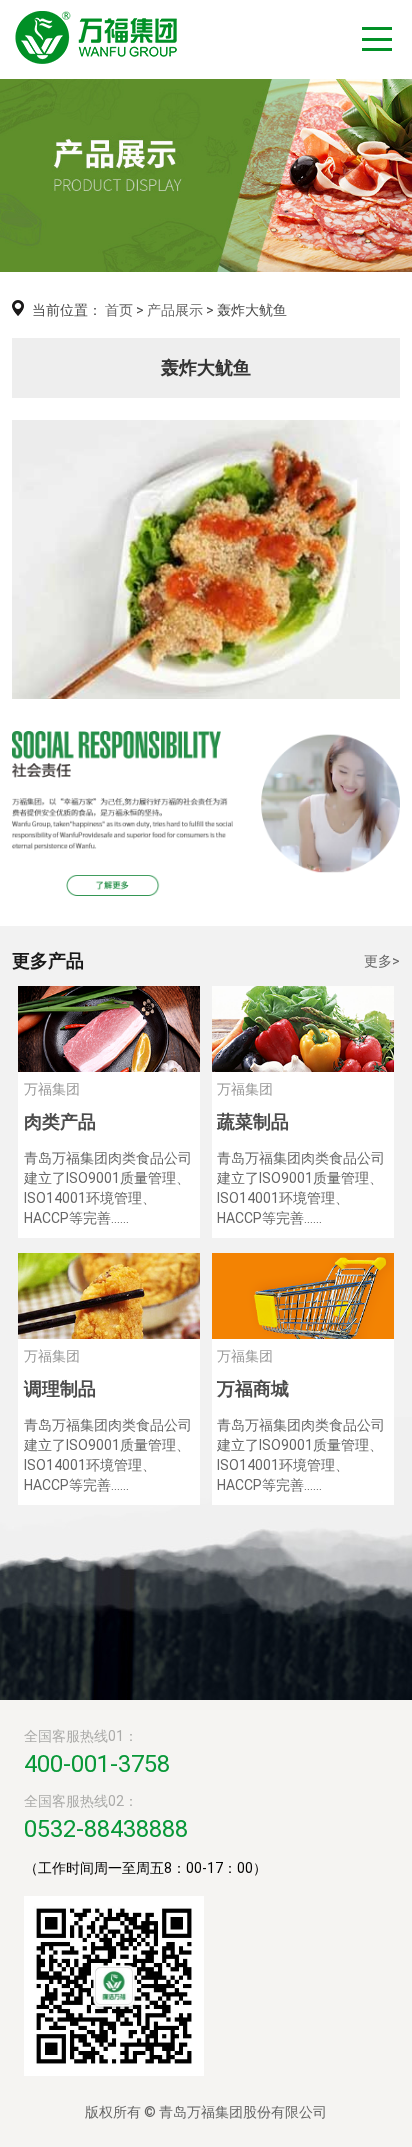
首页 (119, 310)
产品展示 (175, 310)
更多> (382, 961)
